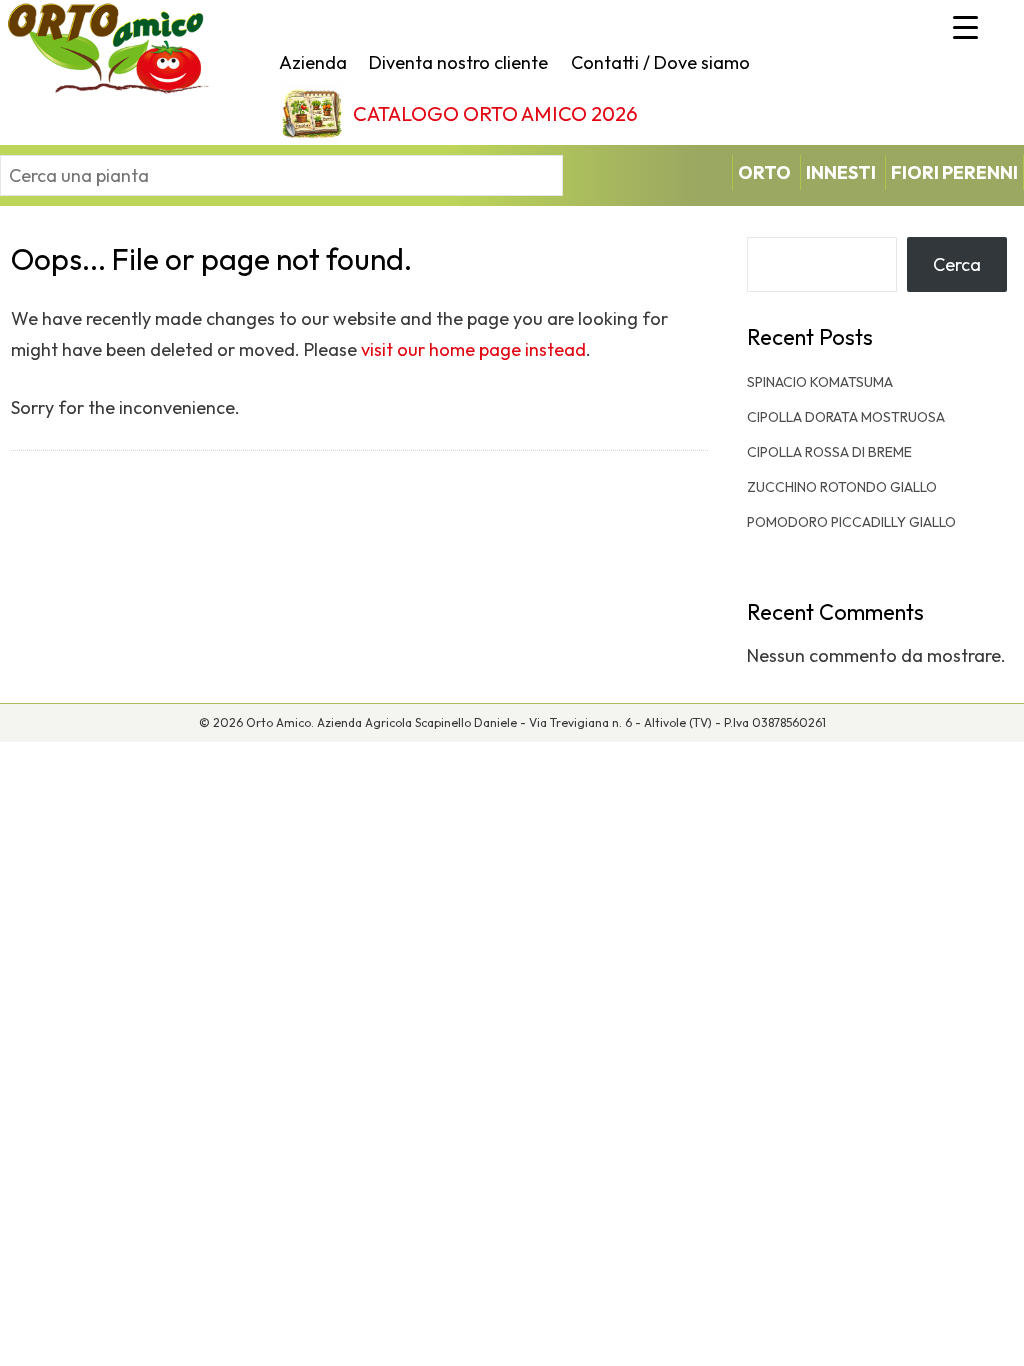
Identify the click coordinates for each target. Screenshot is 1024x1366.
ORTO (764, 172)
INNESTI (841, 172)
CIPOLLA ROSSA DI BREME (829, 452)
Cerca (957, 264)
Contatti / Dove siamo (660, 62)
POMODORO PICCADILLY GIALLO (851, 522)
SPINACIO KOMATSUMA (820, 382)
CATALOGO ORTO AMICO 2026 (495, 113)
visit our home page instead (473, 349)
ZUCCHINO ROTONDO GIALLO (842, 487)
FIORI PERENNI (954, 172)
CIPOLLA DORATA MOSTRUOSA (846, 417)
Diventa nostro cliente (458, 62)
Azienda (313, 62)
